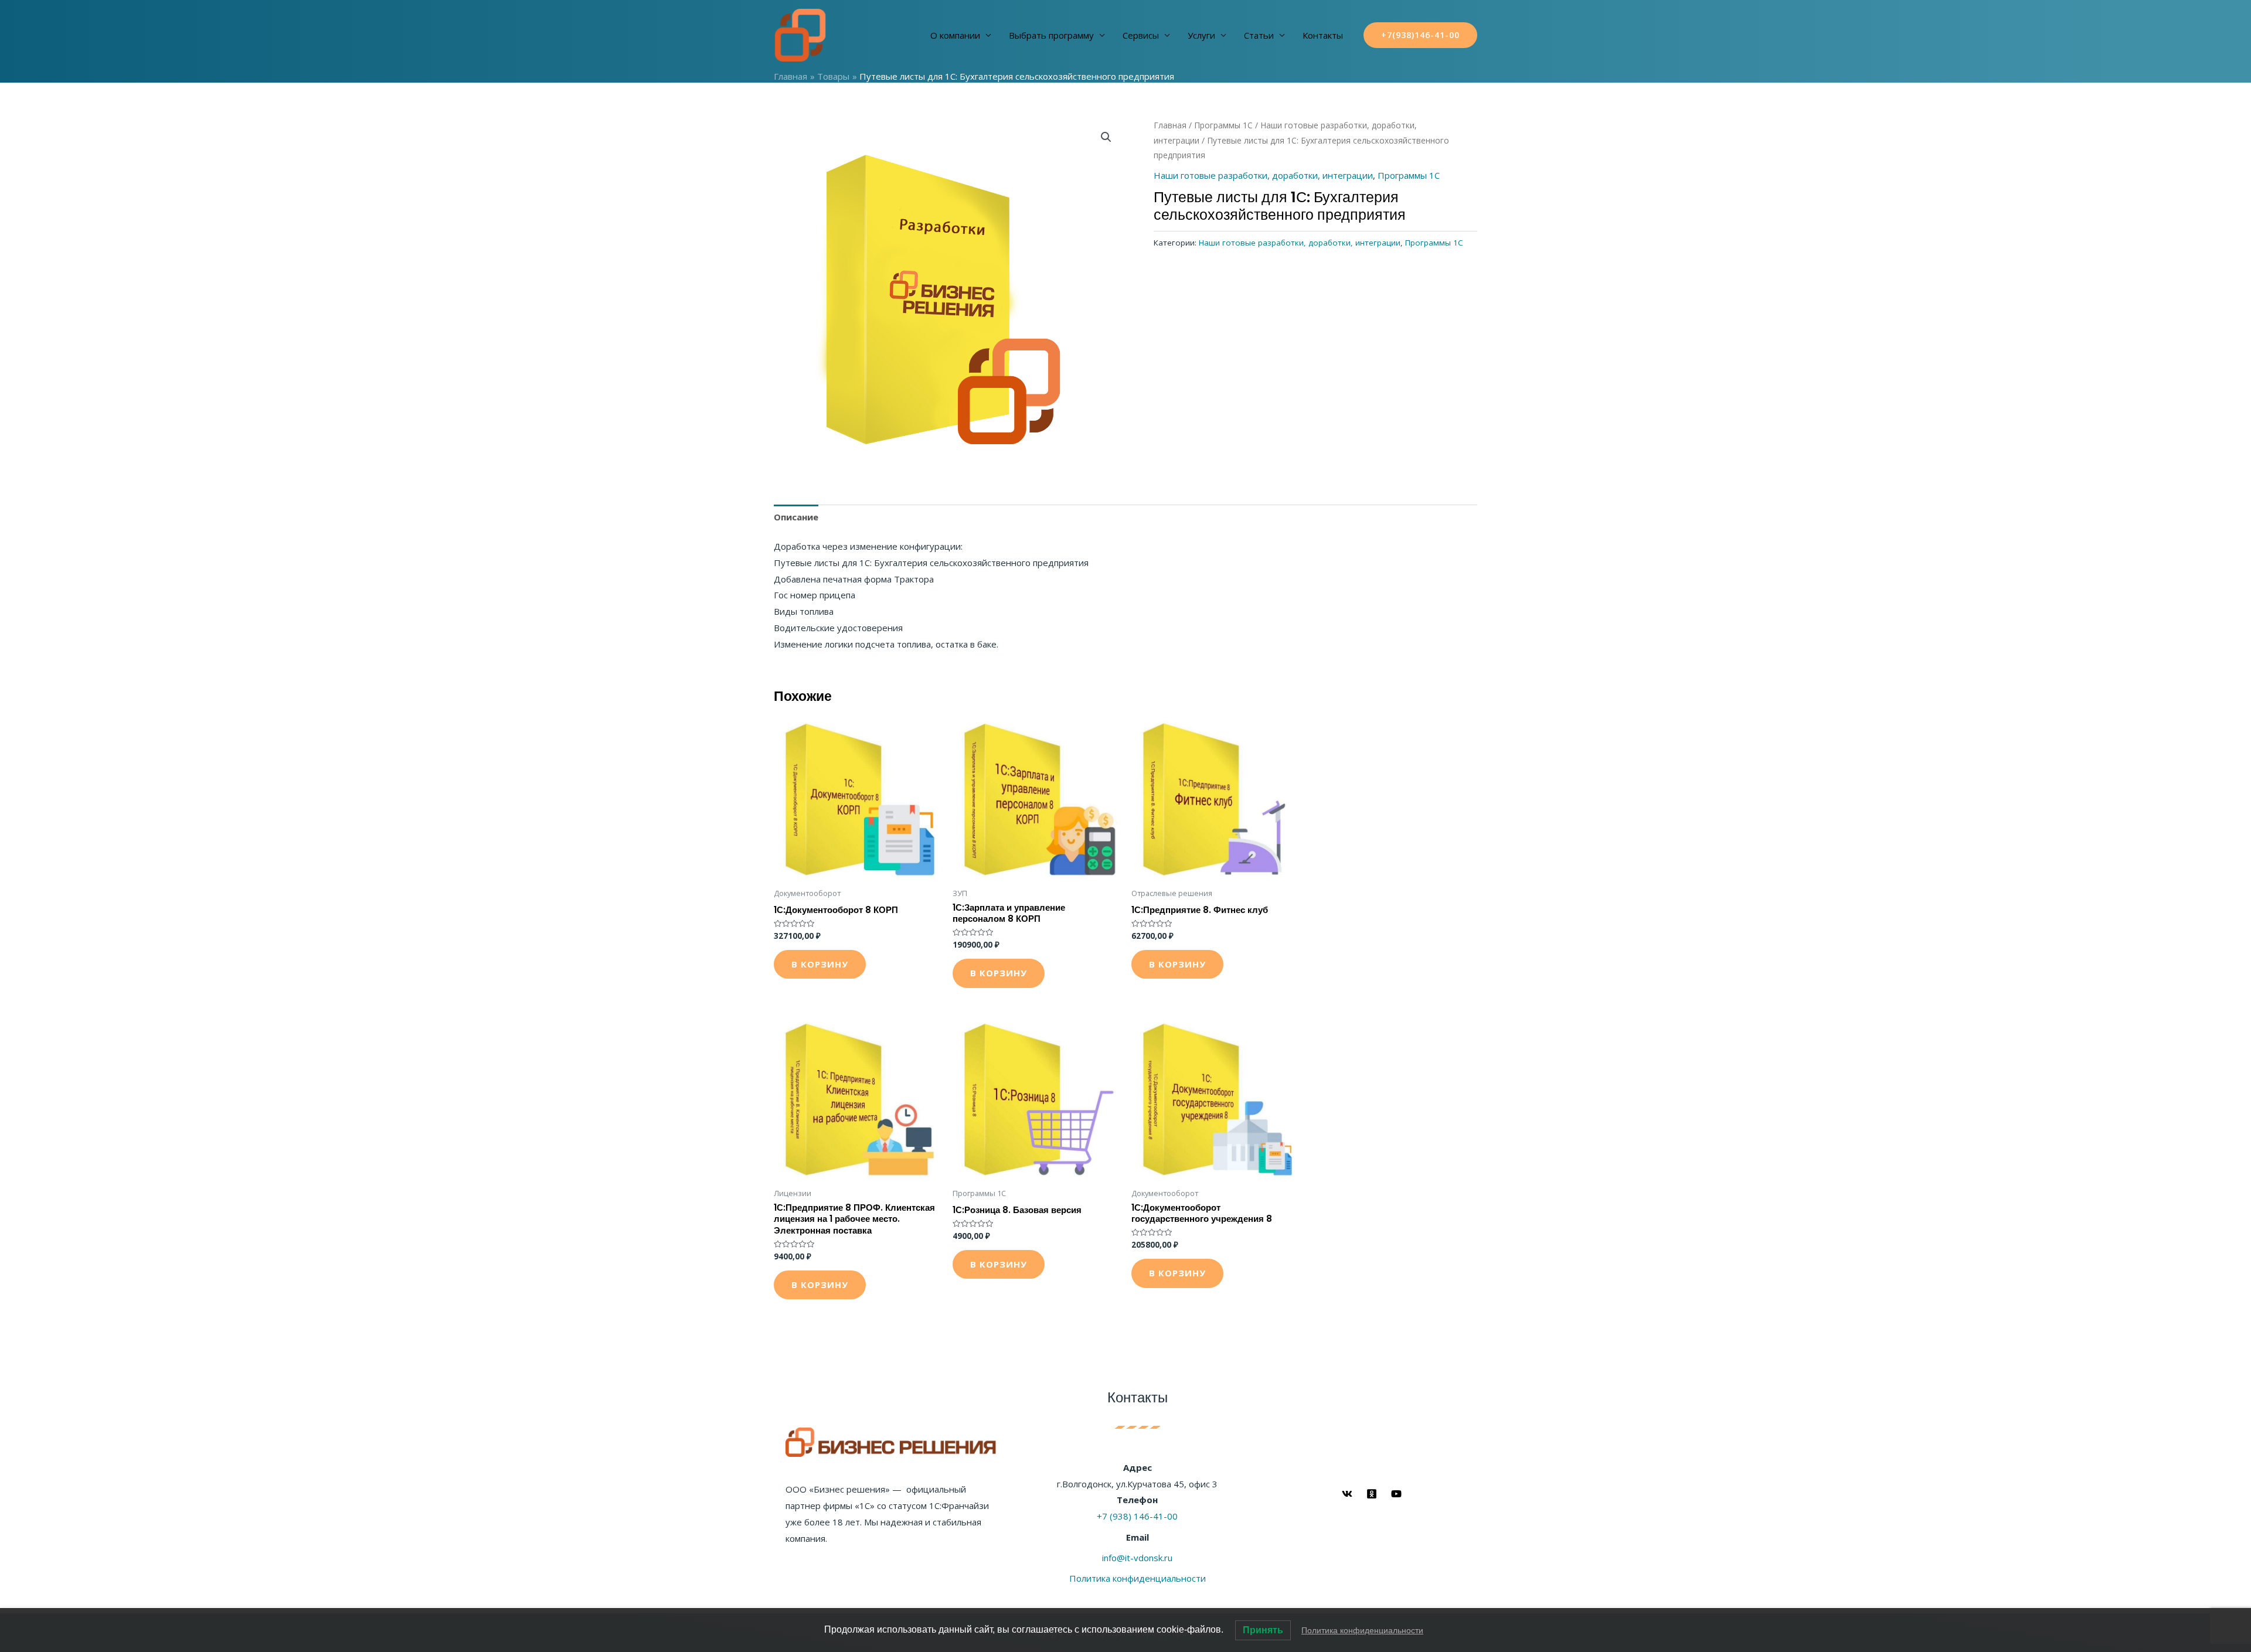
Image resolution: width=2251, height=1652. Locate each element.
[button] (1106, 137)
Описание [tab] (796, 517)
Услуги (1201, 35)
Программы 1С (1223, 125)
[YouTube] (1396, 1494)
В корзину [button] (820, 964)
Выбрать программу (1051, 35)
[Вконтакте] (1347, 1494)
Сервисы (1141, 35)
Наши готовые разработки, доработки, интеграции (1263, 175)
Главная (1170, 125)
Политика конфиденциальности (1138, 1578)
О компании (955, 35)
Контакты (1323, 35)
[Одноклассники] (1372, 1494)
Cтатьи (1259, 35)
